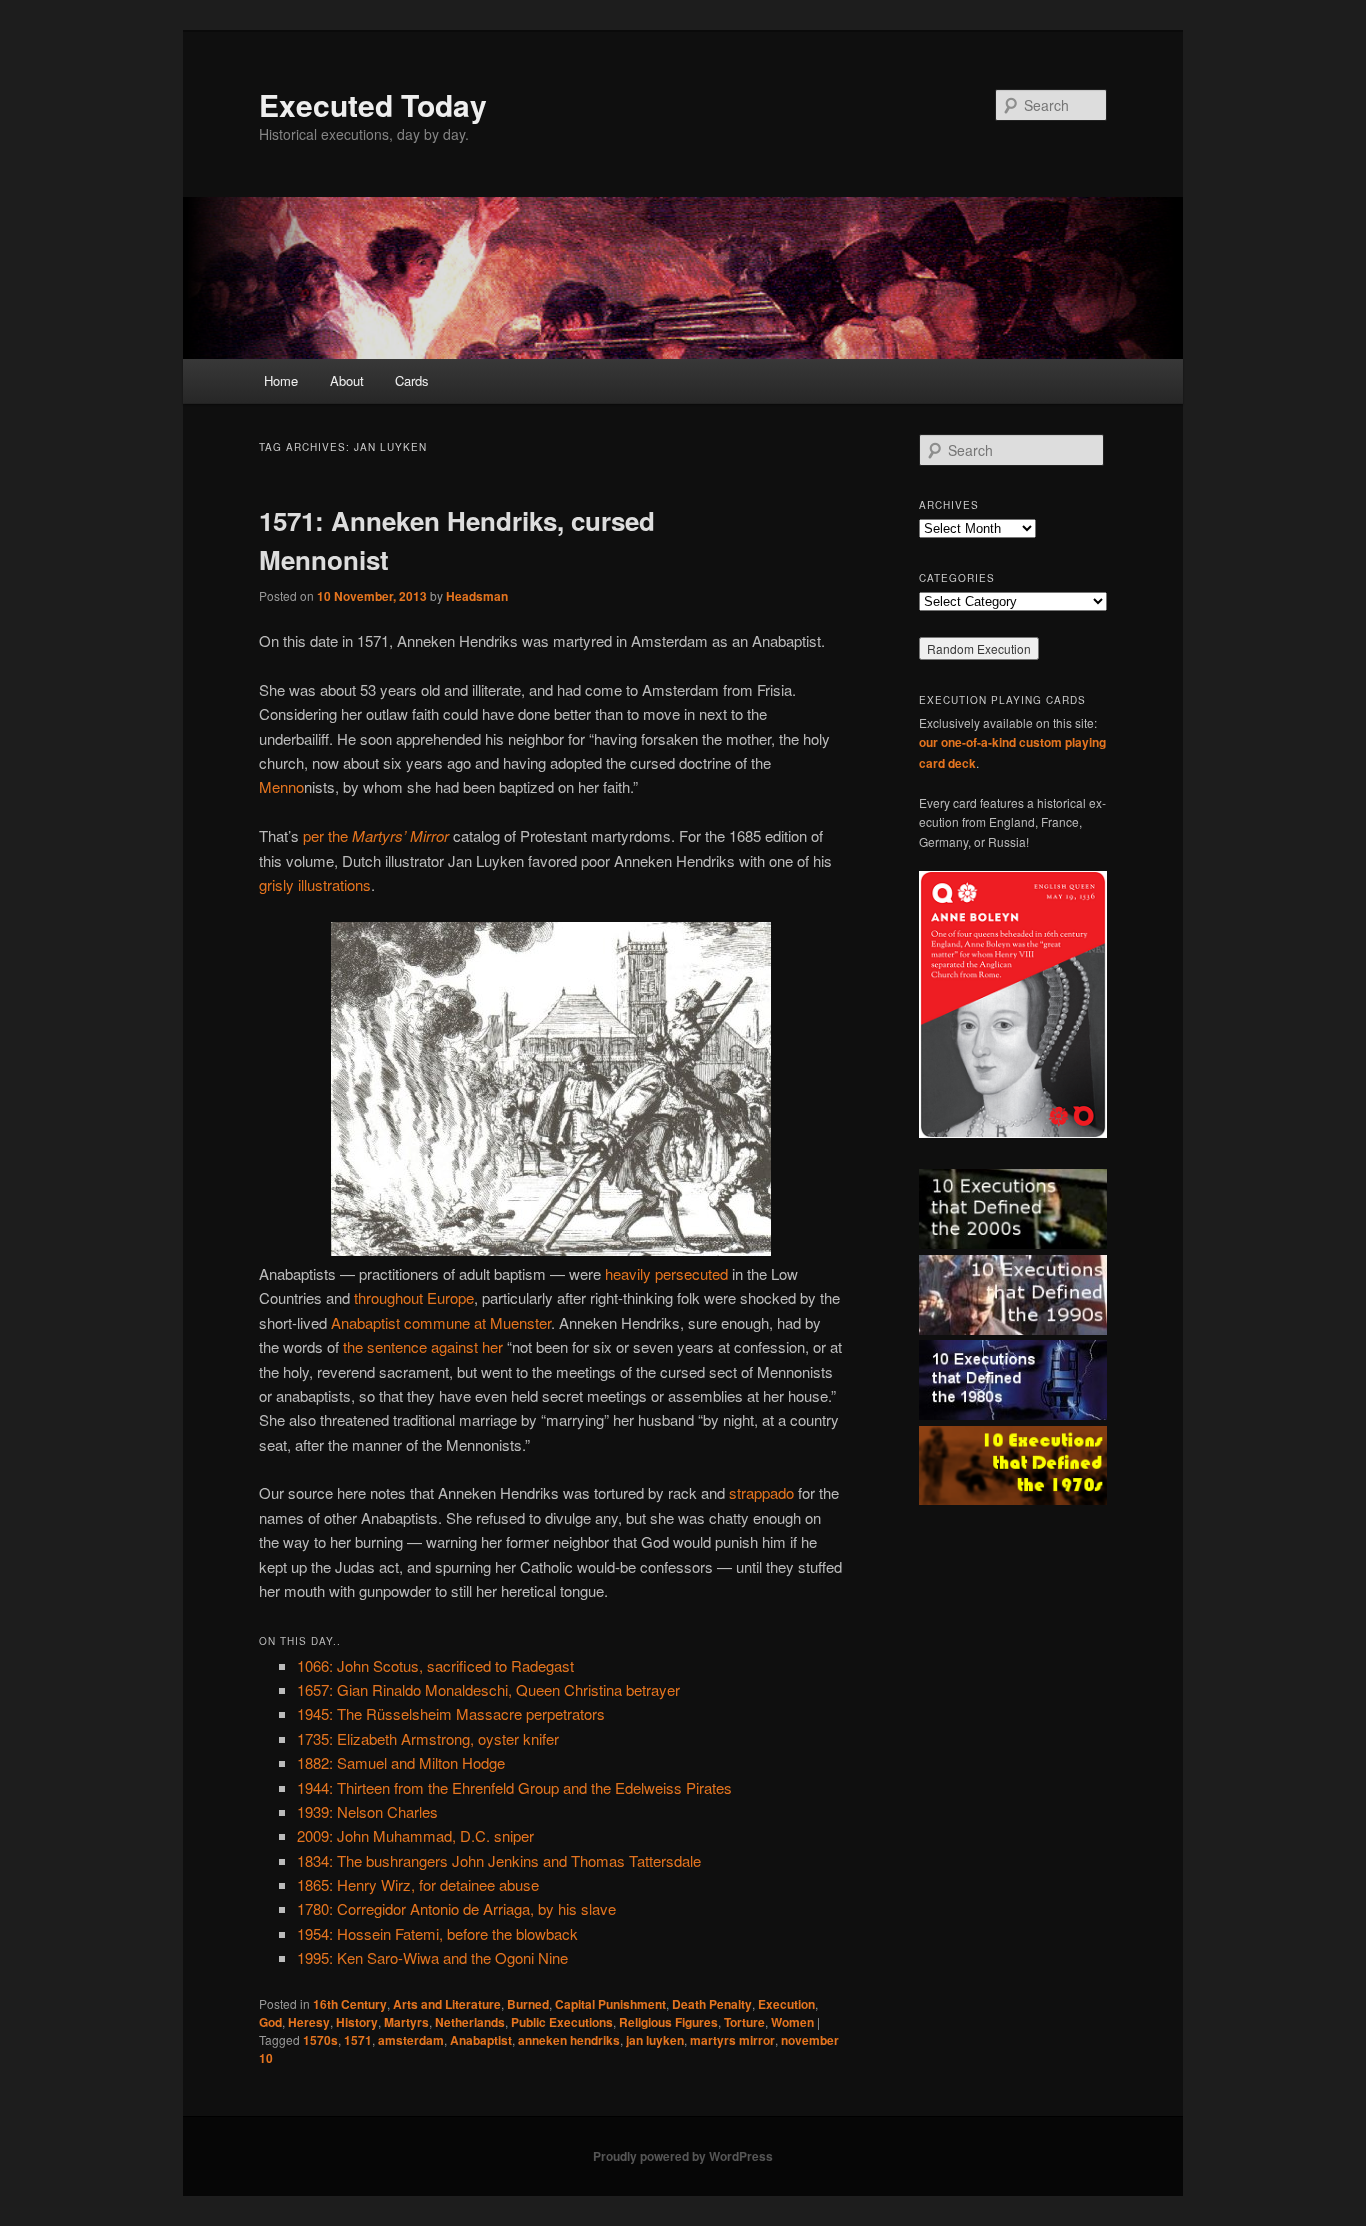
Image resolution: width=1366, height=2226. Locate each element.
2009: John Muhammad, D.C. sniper (415, 1835)
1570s (320, 2040)
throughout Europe (414, 1297)
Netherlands (470, 2022)
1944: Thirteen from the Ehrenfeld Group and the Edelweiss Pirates (514, 1787)
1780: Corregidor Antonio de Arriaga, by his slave (456, 1908)
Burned (528, 2004)
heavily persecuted (666, 1273)
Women (792, 2022)
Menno (281, 786)
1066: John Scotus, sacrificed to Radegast (435, 1665)
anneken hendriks (569, 2040)
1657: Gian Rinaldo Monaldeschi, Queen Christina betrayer (488, 1689)
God (270, 2022)
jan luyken (655, 2040)
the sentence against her (423, 1346)
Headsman (477, 596)
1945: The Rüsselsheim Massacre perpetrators (451, 1713)
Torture (744, 2022)
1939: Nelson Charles (367, 1811)
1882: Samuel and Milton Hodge (401, 1762)
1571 (358, 2040)
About (347, 380)
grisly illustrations (315, 884)
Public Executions (562, 2022)
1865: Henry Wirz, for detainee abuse (418, 1884)
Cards (412, 380)
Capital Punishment (610, 2004)
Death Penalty (712, 2004)
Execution (786, 2004)
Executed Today (373, 104)
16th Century (350, 2004)
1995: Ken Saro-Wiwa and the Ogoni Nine (432, 1957)
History (357, 2022)
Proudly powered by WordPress (683, 2156)
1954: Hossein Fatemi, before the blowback (437, 1933)
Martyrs (406, 2022)
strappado (761, 1492)
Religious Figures (668, 2022)
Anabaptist (481, 2040)
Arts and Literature (447, 2004)
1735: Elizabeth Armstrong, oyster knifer (428, 1738)
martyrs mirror (732, 2040)
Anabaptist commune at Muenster (441, 1322)
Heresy (309, 2022)
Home (281, 380)
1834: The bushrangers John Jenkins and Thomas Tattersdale (499, 1860)
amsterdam (411, 2040)
